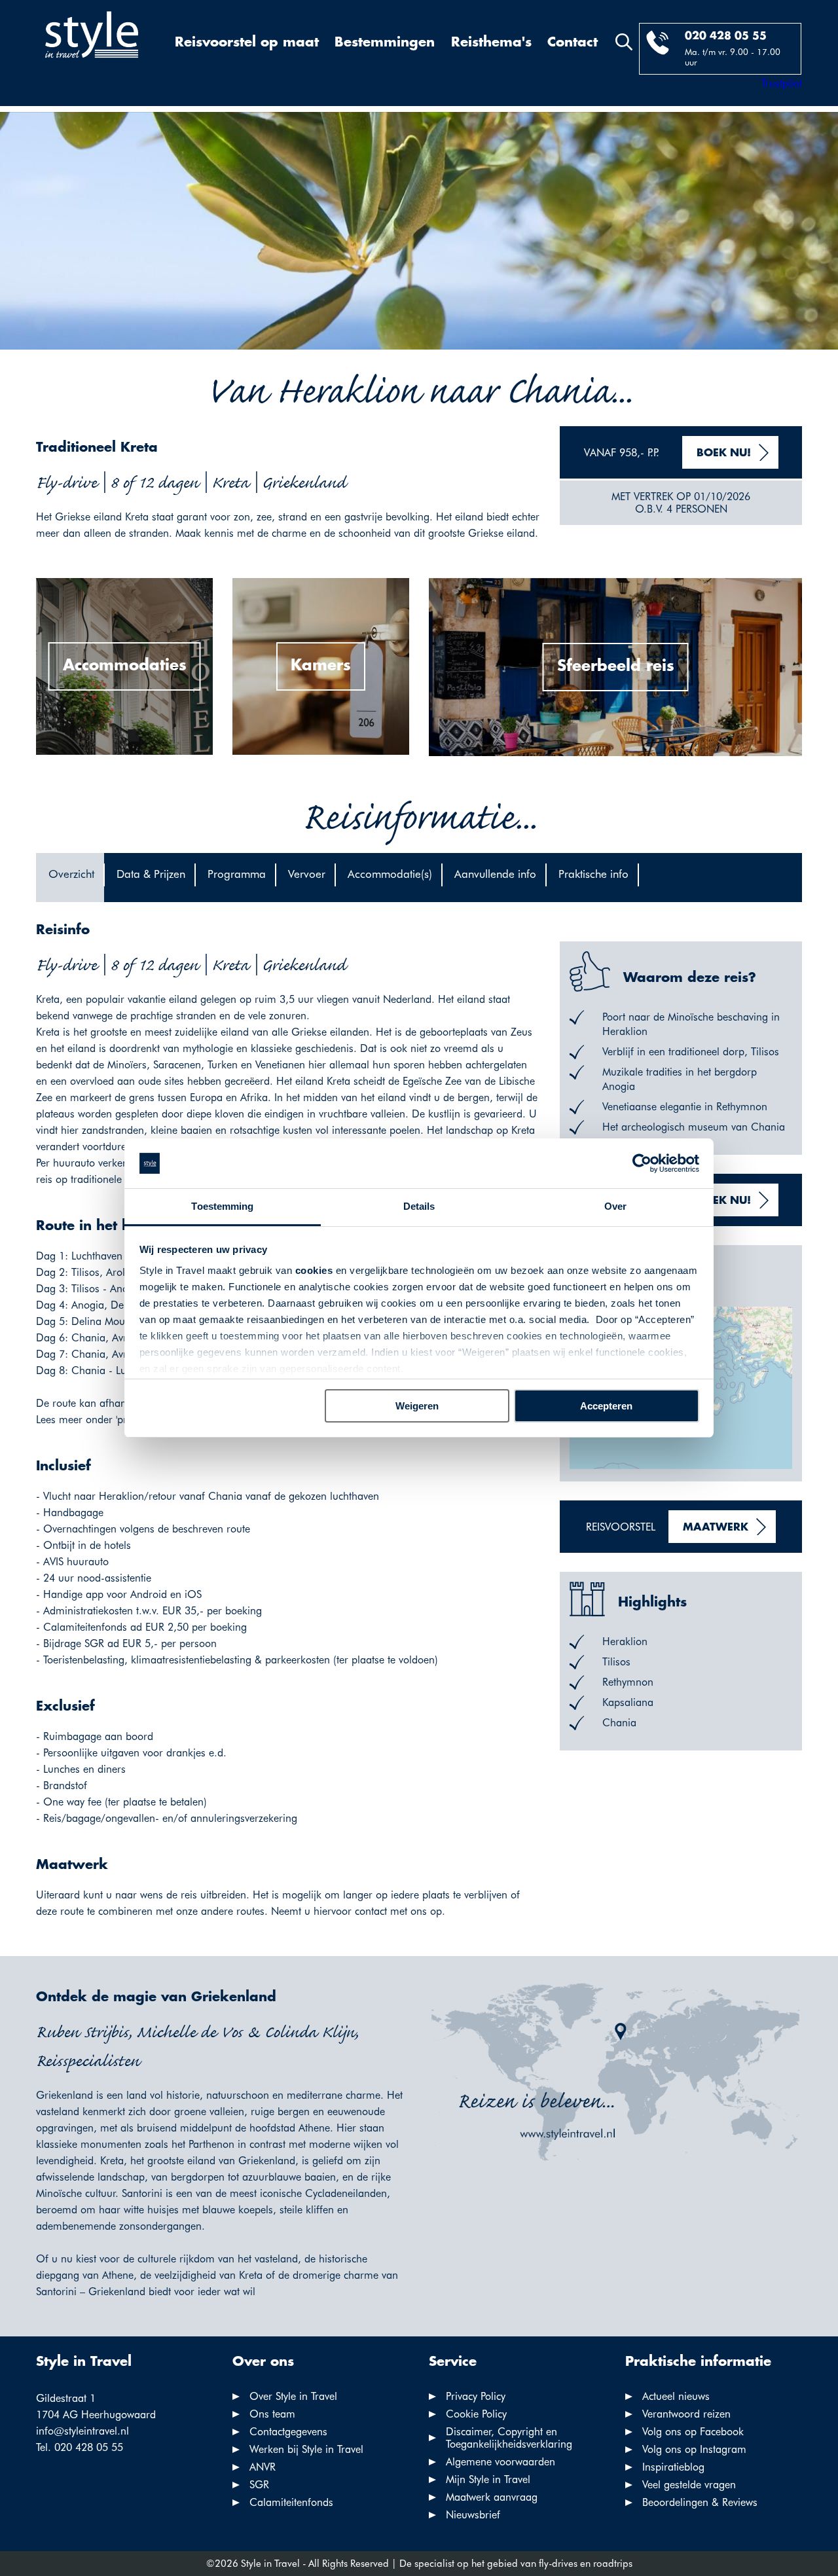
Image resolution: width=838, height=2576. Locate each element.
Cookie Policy (476, 2414)
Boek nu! (724, 453)
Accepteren (606, 1406)
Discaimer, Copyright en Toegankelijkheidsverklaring (509, 2438)
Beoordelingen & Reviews (700, 2502)
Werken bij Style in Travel (306, 2449)
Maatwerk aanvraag (492, 2497)
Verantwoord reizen (686, 2414)
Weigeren (417, 1406)
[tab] (70, 878)
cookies (314, 1270)
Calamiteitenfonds (291, 2502)
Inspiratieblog (673, 2467)
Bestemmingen (385, 43)
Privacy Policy (476, 2396)
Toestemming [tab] (222, 1206)
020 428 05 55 (726, 36)
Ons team (272, 2414)
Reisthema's (491, 43)
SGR (259, 2485)
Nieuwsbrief (473, 2515)
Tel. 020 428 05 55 (80, 2447)
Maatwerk (716, 1528)
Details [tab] (419, 1206)
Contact (573, 43)
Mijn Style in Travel (488, 2479)
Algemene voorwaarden (501, 2462)
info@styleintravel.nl (82, 2431)
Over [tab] (615, 1206)
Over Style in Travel (293, 2396)
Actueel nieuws (676, 2396)
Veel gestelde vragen (689, 2485)
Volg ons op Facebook (693, 2432)
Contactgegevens (288, 2432)
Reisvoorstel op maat (247, 43)
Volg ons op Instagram (694, 2449)
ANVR (263, 2467)
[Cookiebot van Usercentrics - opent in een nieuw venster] (642, 1163)
